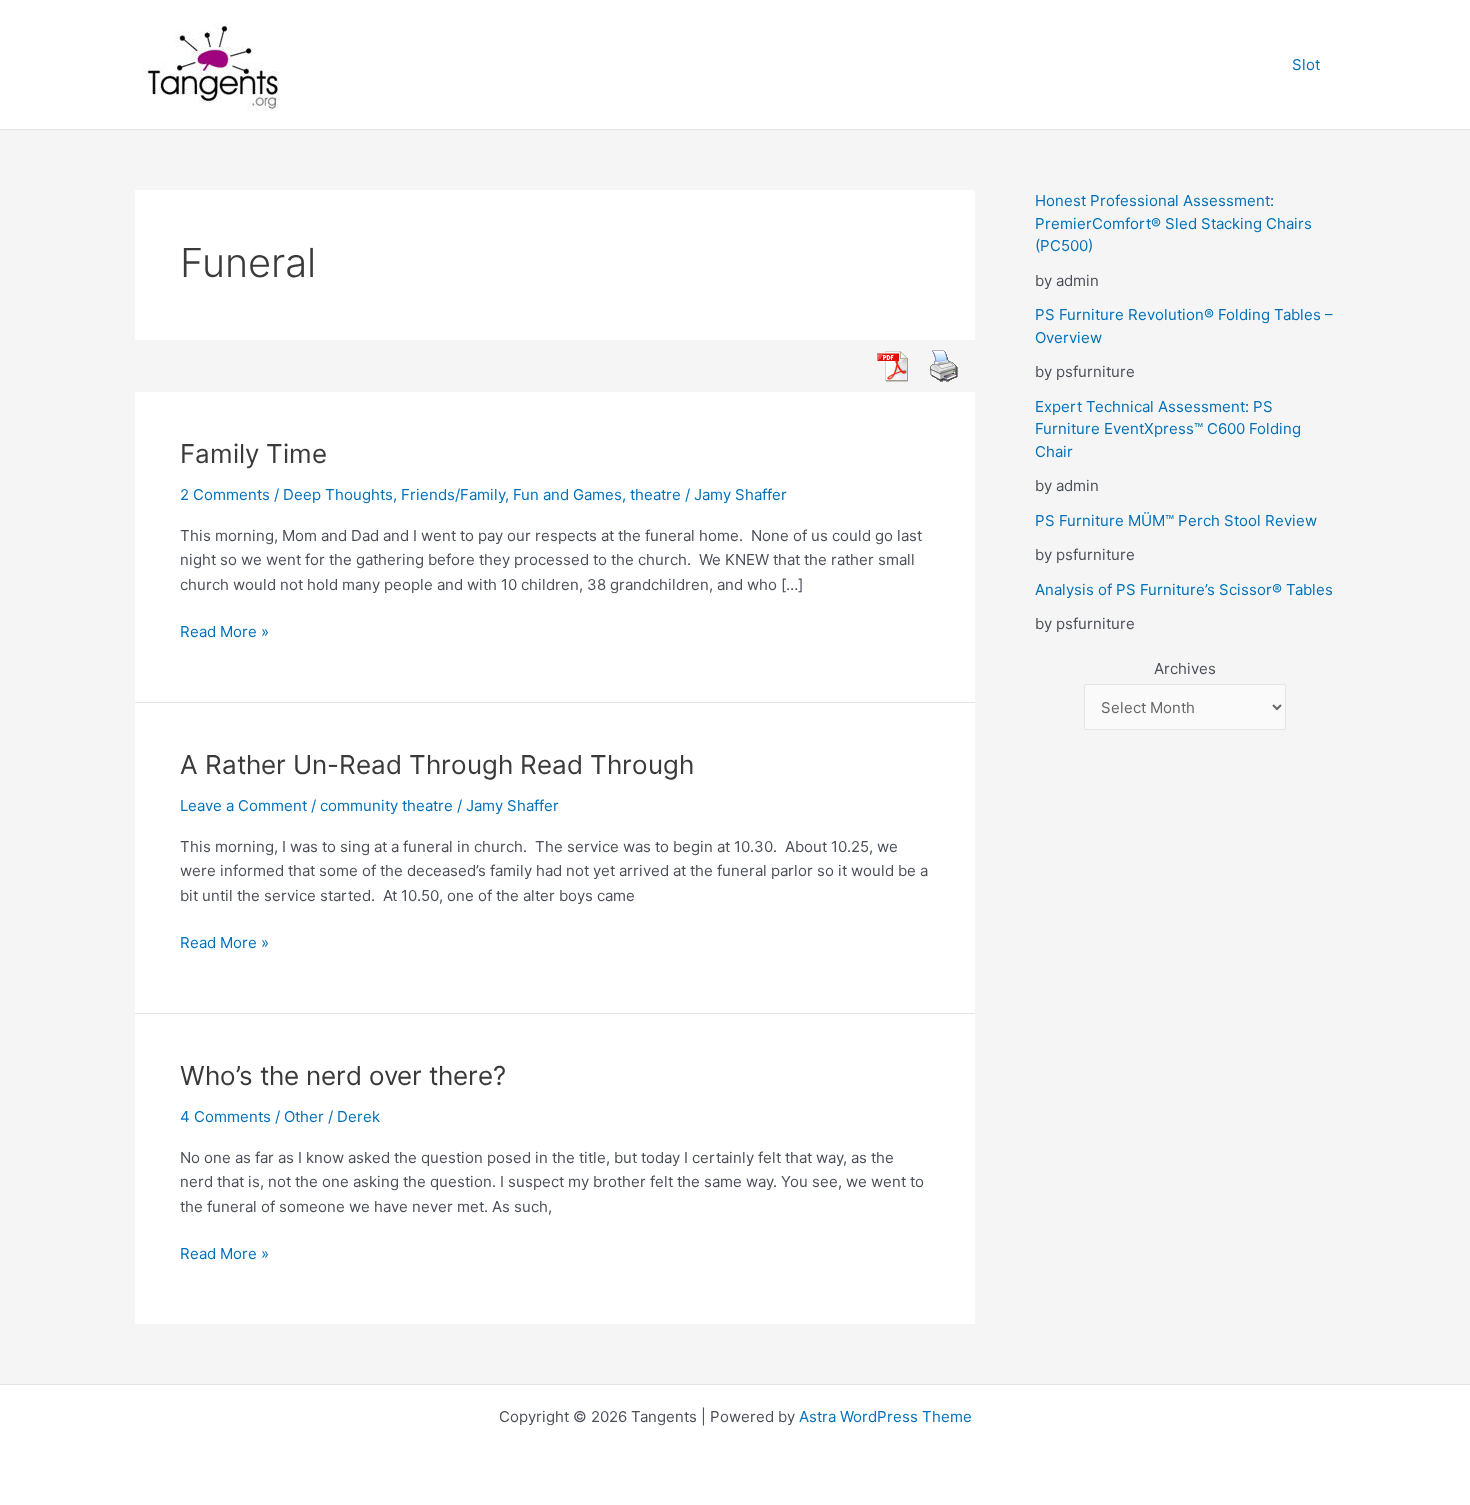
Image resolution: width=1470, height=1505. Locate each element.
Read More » (224, 633)
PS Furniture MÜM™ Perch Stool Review (1176, 520)
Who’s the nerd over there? (343, 1075)
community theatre (386, 805)
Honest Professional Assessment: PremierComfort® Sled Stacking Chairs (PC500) (1173, 223)
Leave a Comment (243, 805)
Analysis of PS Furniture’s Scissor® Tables (1184, 589)
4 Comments (225, 1116)
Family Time (253, 453)
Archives (1185, 668)
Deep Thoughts (338, 494)
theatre (655, 494)
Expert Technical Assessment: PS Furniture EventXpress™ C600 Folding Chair (1168, 429)
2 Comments (225, 494)
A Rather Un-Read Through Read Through (437, 764)
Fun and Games (567, 494)
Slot (1306, 64)
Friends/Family (453, 494)
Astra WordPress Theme (885, 1416)
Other (304, 1116)
